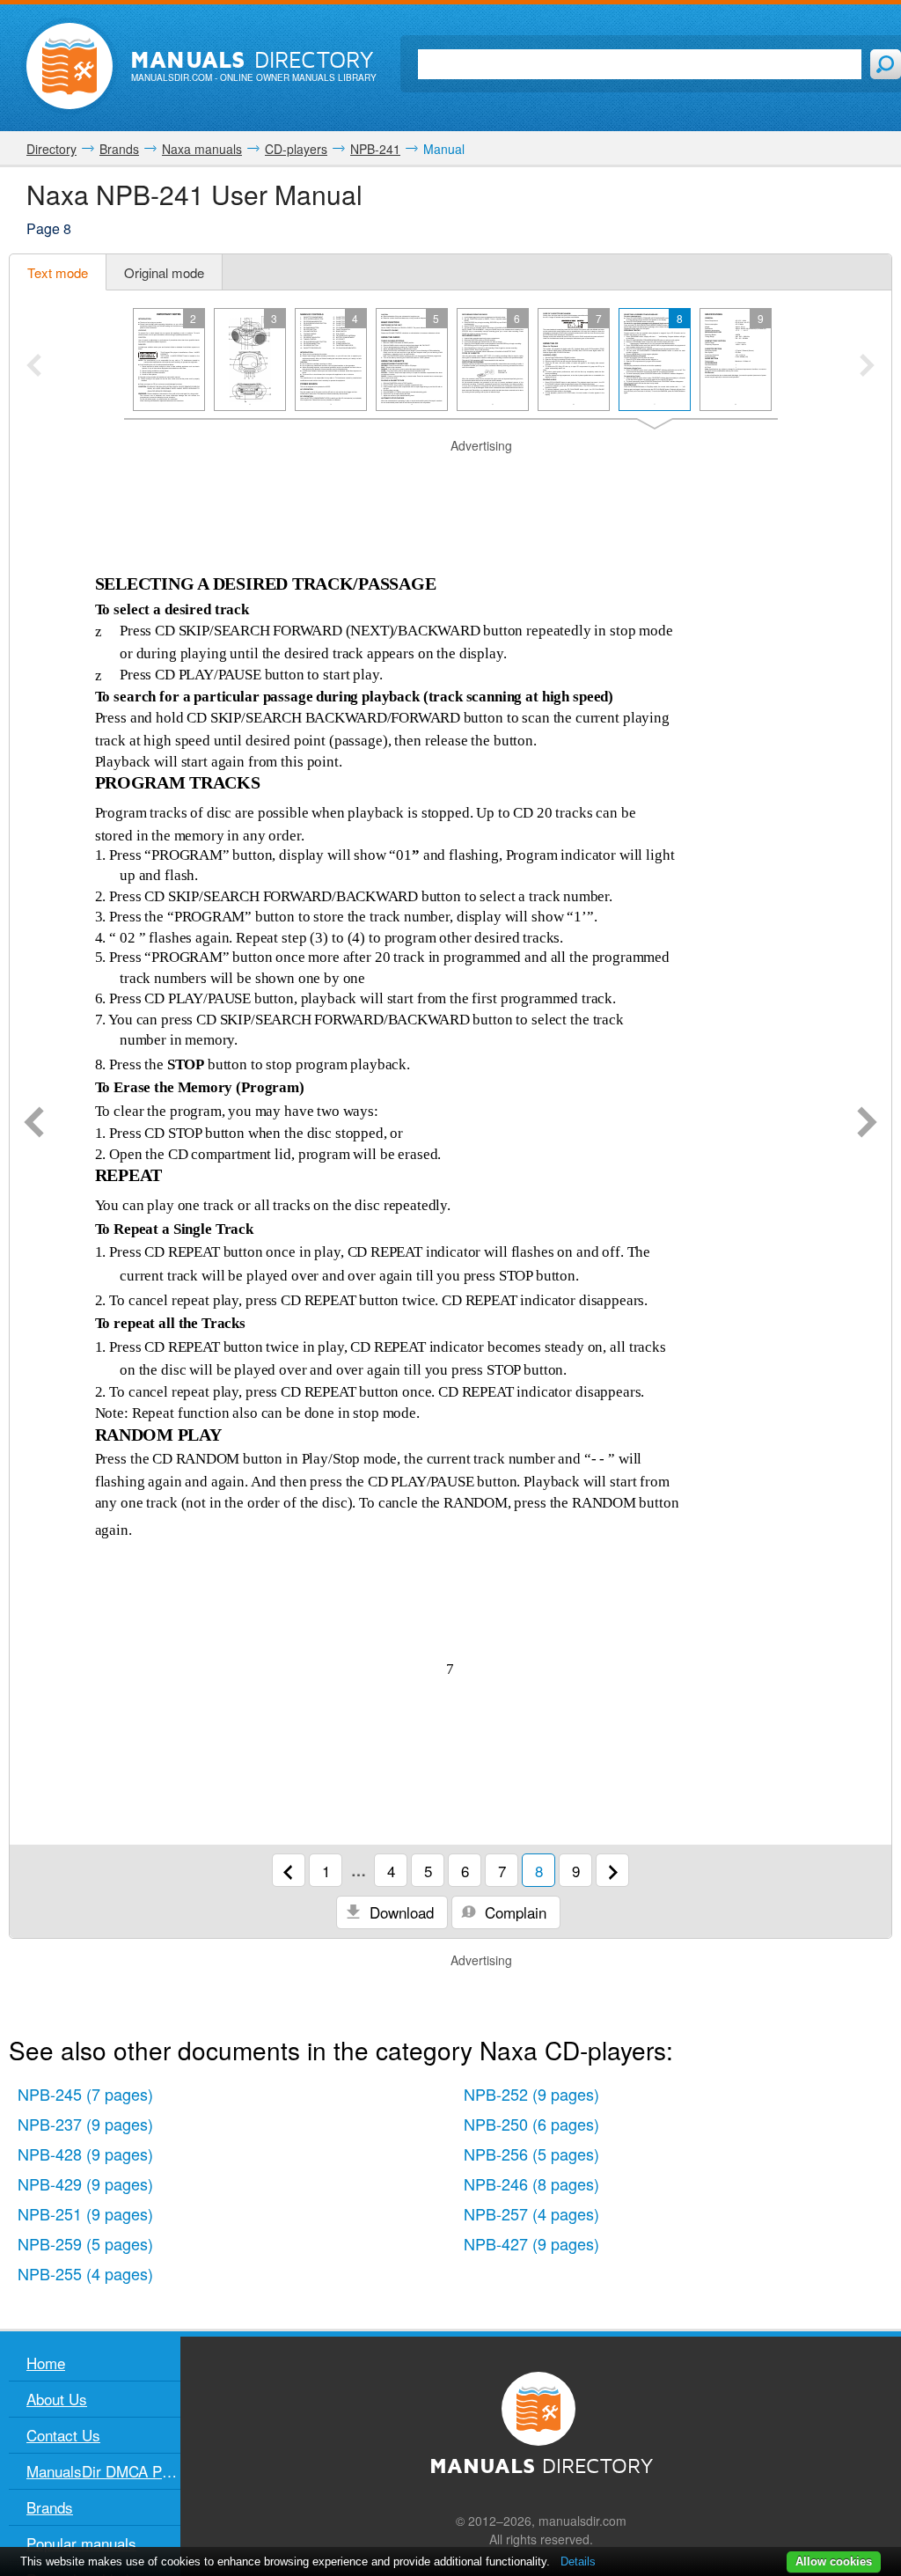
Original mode (164, 272)
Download (399, 1912)
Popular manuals (81, 2543)
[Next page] (867, 1124)
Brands (50, 2507)
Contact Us (63, 2435)
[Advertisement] (450, 477)
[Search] (886, 64)
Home (46, 2363)
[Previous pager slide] (34, 367)
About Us (57, 2399)
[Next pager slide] (867, 367)
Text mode (58, 272)
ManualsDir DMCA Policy (103, 2471)
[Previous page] (34, 1124)
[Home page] (70, 66)
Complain (513, 1912)
